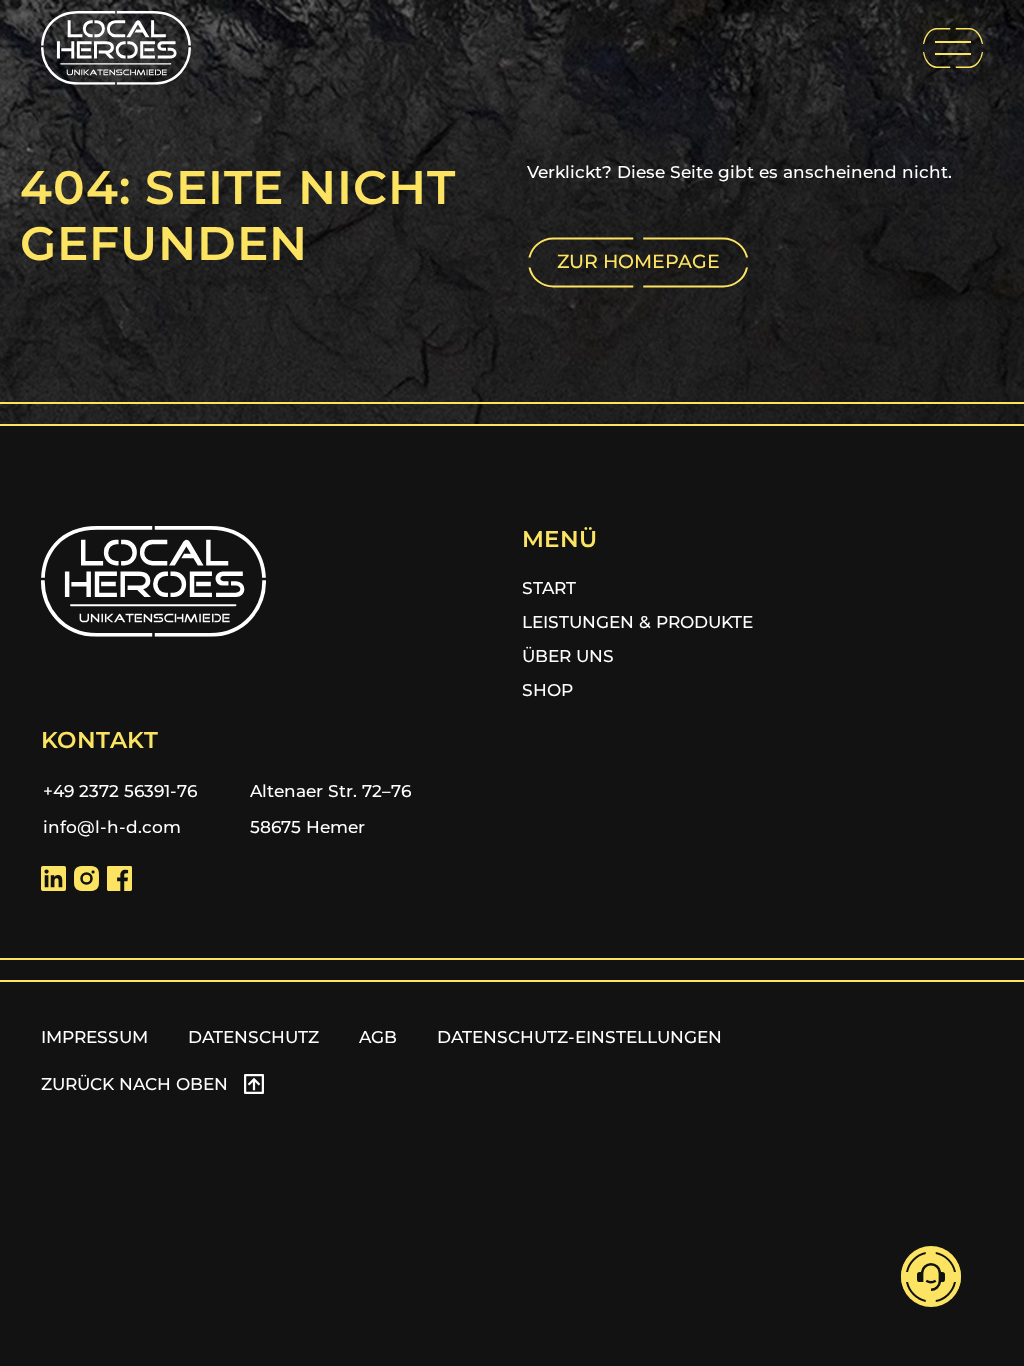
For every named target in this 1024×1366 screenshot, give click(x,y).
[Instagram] (86, 878)
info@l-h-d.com (112, 827)
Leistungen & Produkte (637, 622)
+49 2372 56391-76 (120, 791)
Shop (547, 690)
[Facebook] (119, 878)
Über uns (568, 656)
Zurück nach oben (134, 1084)
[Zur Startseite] (116, 48)
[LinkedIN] (53, 878)
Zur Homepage (638, 261)
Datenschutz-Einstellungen (579, 1037)
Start (549, 588)
